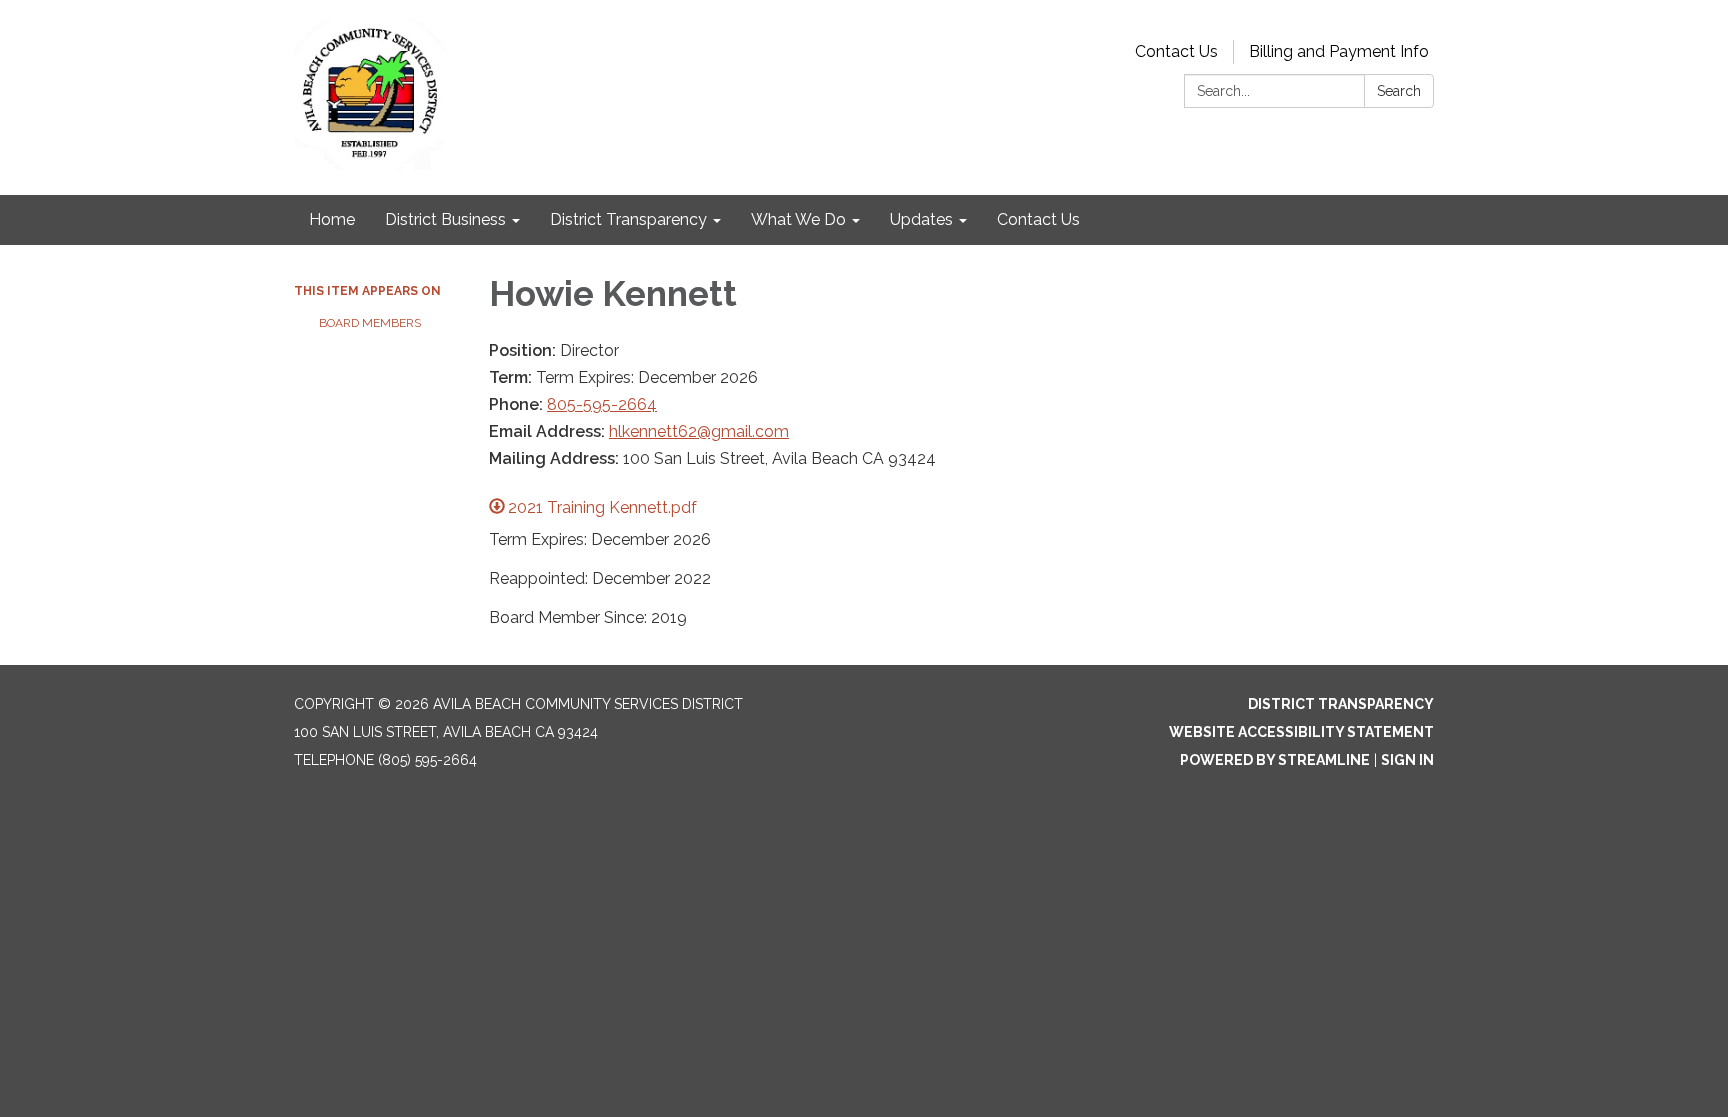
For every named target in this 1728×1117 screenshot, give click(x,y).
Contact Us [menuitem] (1038, 219)
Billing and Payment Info (1339, 51)
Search (1399, 91)
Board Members (370, 323)
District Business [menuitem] (445, 219)
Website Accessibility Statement (1301, 732)
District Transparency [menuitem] (628, 219)
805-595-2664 (602, 404)
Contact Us (1176, 51)
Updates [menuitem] (921, 219)
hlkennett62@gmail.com (699, 431)
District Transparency (1341, 704)
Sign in (1407, 760)
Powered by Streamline (1275, 760)
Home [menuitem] (332, 219)
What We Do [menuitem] (798, 219)
